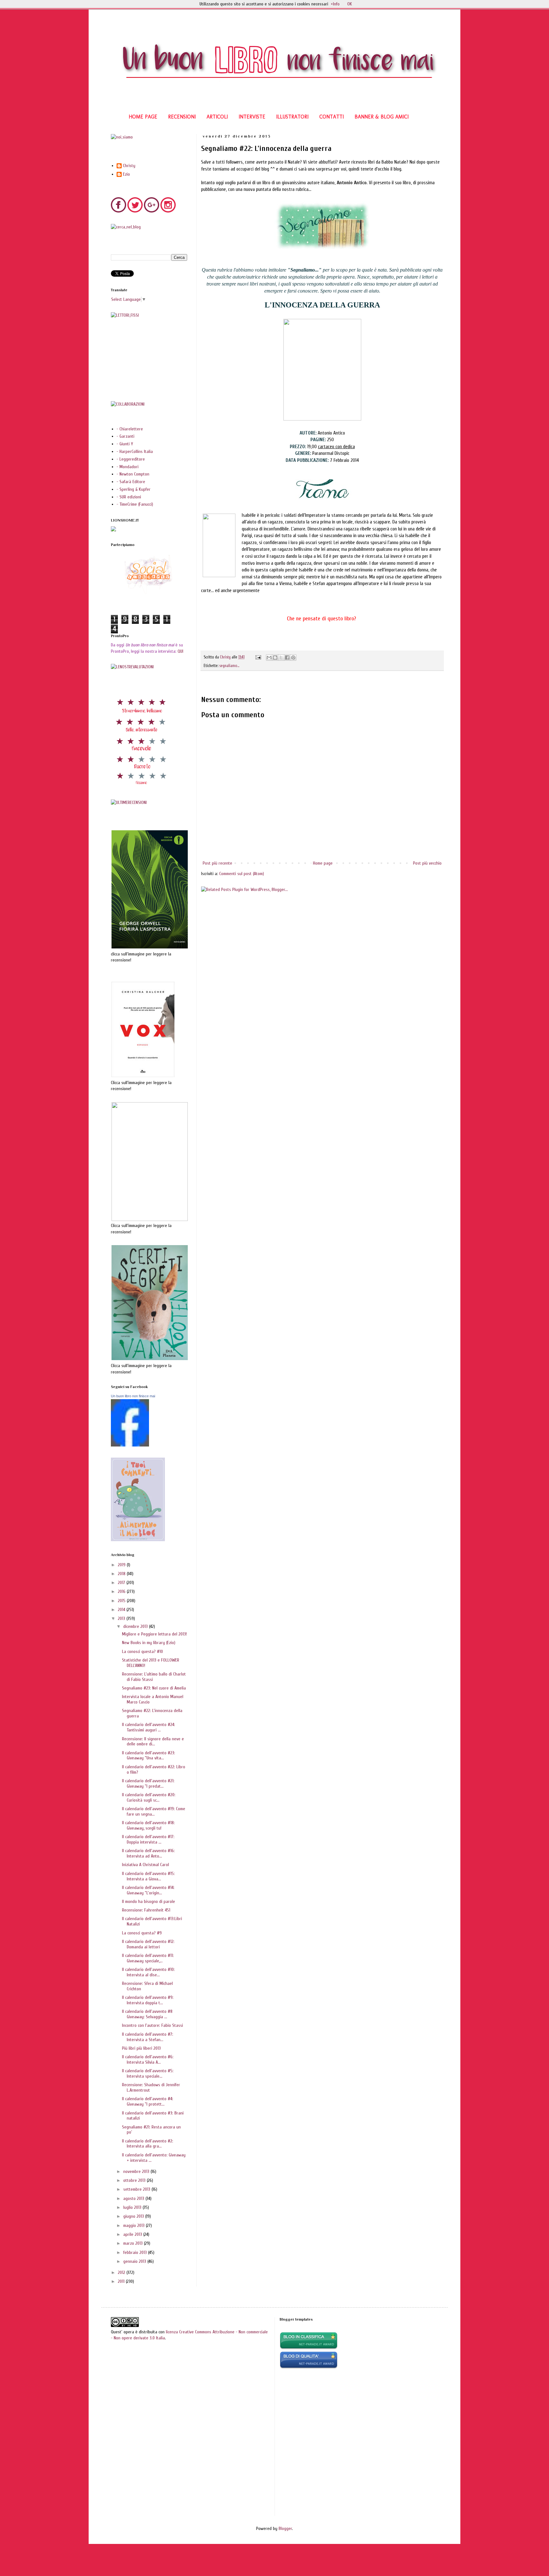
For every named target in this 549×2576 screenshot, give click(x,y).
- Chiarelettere (130, 429)
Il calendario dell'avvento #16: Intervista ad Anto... (148, 1853)
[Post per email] (258, 657)
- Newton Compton (133, 474)
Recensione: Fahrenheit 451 (146, 1910)
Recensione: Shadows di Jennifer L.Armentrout (151, 2087)
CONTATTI (332, 117)
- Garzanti (125, 436)
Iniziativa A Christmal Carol (146, 1865)
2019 (122, 1565)
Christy (129, 166)
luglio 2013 (133, 2207)
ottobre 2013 (135, 2180)
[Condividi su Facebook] (287, 657)
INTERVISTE (252, 117)
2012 (122, 2273)
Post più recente (217, 863)
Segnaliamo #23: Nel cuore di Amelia (154, 1688)
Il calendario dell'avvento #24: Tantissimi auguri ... (149, 1727)
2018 (122, 1574)
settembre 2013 (137, 2189)
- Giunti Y (125, 444)
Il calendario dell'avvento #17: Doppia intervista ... (148, 1839)
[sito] (309, 2367)
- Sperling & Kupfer (134, 489)
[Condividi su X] (281, 657)
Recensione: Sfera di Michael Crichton (147, 1986)
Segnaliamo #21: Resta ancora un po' (151, 2130)
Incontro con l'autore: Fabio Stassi (152, 2025)
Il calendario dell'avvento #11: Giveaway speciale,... (148, 1958)
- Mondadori (128, 467)
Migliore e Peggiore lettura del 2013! (154, 1634)
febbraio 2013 (136, 2252)
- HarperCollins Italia (135, 452)
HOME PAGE (143, 117)
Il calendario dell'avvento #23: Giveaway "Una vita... (149, 1756)
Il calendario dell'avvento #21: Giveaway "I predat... (148, 1784)
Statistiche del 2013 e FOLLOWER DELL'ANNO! (151, 1663)
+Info (335, 4)
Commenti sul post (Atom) (242, 874)
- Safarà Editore (131, 482)
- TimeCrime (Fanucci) (135, 504)
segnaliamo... (229, 666)
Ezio (126, 174)
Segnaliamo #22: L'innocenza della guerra (152, 1713)
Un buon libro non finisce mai (133, 1396)
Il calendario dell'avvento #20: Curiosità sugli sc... (149, 1797)
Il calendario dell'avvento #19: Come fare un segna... (154, 1811)
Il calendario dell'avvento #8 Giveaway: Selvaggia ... (147, 2014)
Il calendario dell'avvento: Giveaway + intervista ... (154, 2158)
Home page (323, 863)
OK (350, 4)
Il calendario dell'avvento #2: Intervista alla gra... (148, 2144)
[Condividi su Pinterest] (293, 657)
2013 (122, 1618)
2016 (122, 1591)
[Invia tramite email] (269, 657)
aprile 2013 (133, 2234)
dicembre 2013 (136, 1626)
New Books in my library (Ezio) (149, 1643)
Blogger (285, 2529)
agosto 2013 (134, 2198)
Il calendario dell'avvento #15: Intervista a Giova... (148, 1876)
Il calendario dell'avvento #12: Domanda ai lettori (148, 1944)
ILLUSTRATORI (292, 117)
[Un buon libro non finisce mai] (130, 1445)
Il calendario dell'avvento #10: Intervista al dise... (148, 1972)
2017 (122, 1583)
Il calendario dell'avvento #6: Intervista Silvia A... (148, 2060)
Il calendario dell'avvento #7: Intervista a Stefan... (148, 2037)
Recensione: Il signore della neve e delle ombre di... (153, 1742)
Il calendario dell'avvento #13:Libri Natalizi (152, 1921)
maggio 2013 (135, 2225)
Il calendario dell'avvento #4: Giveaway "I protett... (148, 2101)
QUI (180, 651)
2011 (122, 2281)
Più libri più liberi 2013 (141, 2048)
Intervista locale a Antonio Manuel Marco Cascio (153, 1699)
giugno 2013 (134, 2216)
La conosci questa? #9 (142, 1933)
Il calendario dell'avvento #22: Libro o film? (154, 1770)
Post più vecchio (427, 863)
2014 (122, 1610)
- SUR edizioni (129, 497)
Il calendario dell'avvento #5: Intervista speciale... (148, 2074)
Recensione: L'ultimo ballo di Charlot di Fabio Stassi (154, 1677)
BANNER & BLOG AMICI (382, 117)
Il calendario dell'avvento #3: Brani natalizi (153, 2116)
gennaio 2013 (135, 2261)
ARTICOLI (217, 117)
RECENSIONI (182, 117)
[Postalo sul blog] (275, 657)
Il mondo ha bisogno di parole (149, 1902)
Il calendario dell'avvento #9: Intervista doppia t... (148, 2000)
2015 (122, 1601)
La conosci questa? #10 (142, 1652)
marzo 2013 (134, 2243)
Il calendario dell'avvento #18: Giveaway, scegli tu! (148, 1825)
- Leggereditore (131, 459)
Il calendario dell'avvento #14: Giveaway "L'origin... (148, 1890)
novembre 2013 (137, 2171)
